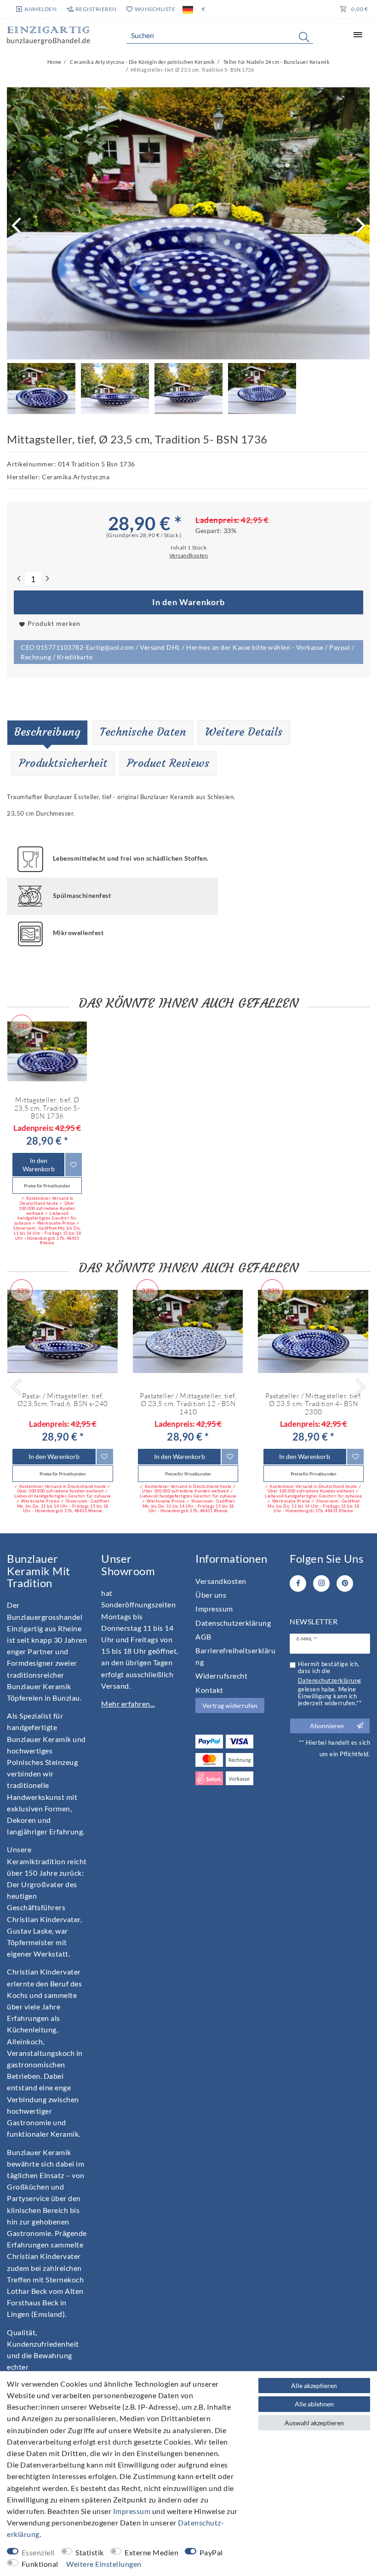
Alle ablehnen (314, 2404)
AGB (203, 1637)
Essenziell (38, 2552)
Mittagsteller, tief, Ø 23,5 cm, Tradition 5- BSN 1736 (47, 1108)
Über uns (211, 1595)
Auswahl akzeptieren (314, 2423)
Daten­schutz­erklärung (233, 1623)
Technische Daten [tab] (143, 732)
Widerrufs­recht (221, 1676)
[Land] (188, 9)
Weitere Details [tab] (244, 732)
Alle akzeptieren (314, 2386)
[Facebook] (298, 1583)
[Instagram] (321, 1583)
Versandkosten (221, 1581)
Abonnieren (327, 1726)
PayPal (211, 2552)
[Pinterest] (345, 1583)
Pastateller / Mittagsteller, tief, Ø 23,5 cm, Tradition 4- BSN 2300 (314, 1404)
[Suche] (304, 37)
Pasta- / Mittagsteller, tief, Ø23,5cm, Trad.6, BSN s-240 (63, 1400)
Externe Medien (151, 2552)
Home (54, 62)
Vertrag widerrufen (230, 1705)
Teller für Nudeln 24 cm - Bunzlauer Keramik (276, 62)
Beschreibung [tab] (47, 732)
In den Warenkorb (188, 602)
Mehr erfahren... (128, 1704)
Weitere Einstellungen (104, 2564)
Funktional (40, 2564)
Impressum (214, 1609)
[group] (47, 1051)
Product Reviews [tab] (168, 763)
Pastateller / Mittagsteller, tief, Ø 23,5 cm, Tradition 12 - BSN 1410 (188, 1404)
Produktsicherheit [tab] (63, 763)
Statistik (90, 2552)
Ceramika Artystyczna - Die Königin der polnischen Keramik (142, 62)
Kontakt (209, 1690)
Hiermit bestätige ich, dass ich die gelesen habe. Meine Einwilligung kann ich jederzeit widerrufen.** (330, 1684)
